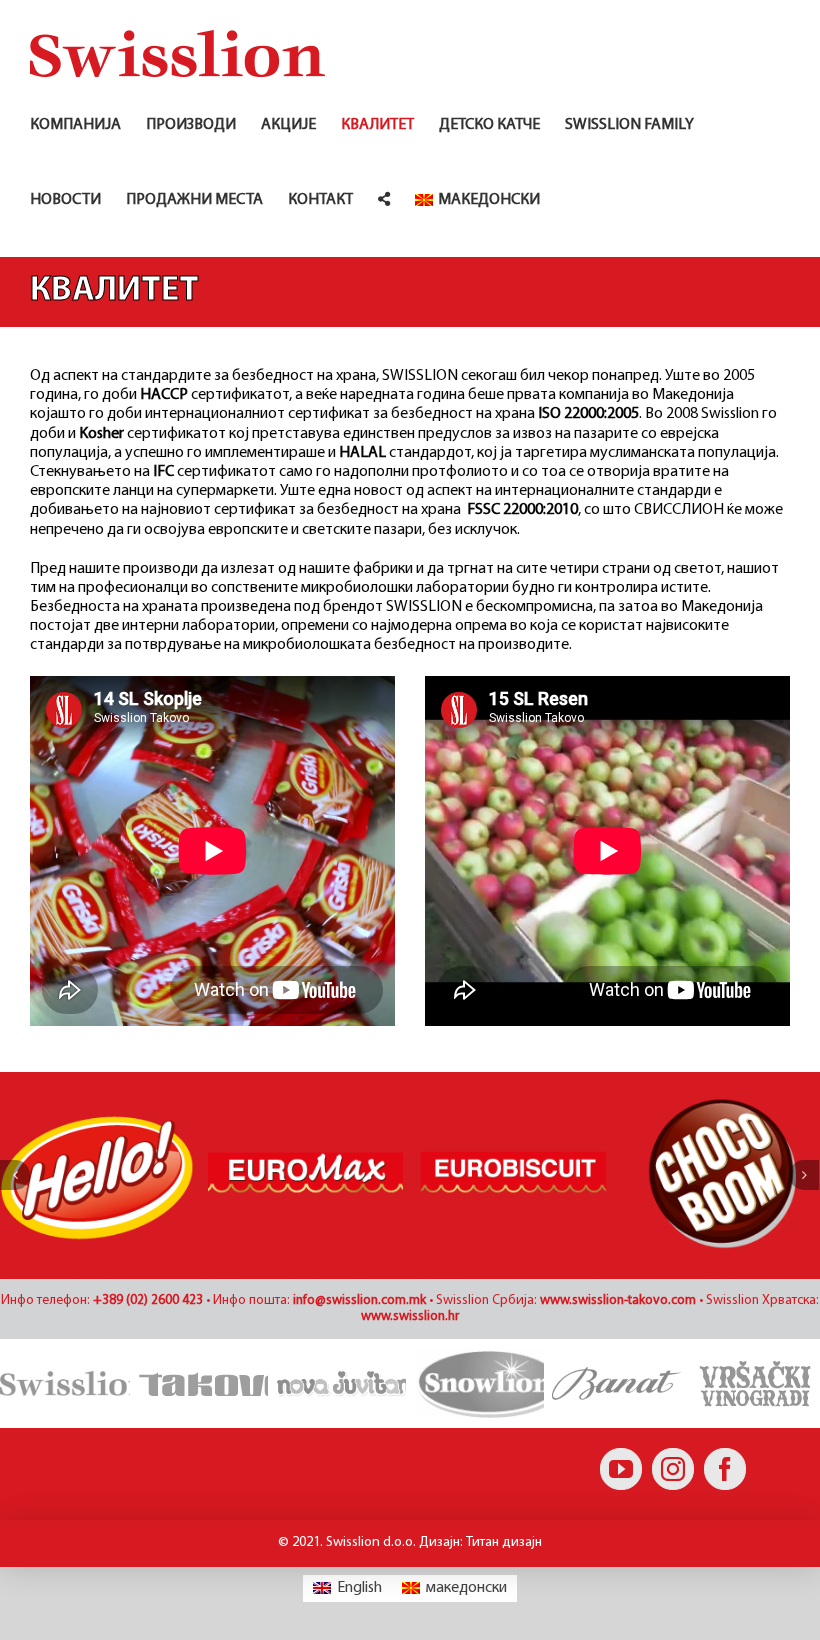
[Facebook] (725, 1469)
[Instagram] (673, 1469)
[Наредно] (804, 1175)
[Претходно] (15, 1175)
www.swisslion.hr (410, 1316)
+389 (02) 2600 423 (148, 1300)
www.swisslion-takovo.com (618, 1300)
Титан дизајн (504, 1542)
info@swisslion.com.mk (359, 1300)
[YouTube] (621, 1469)
